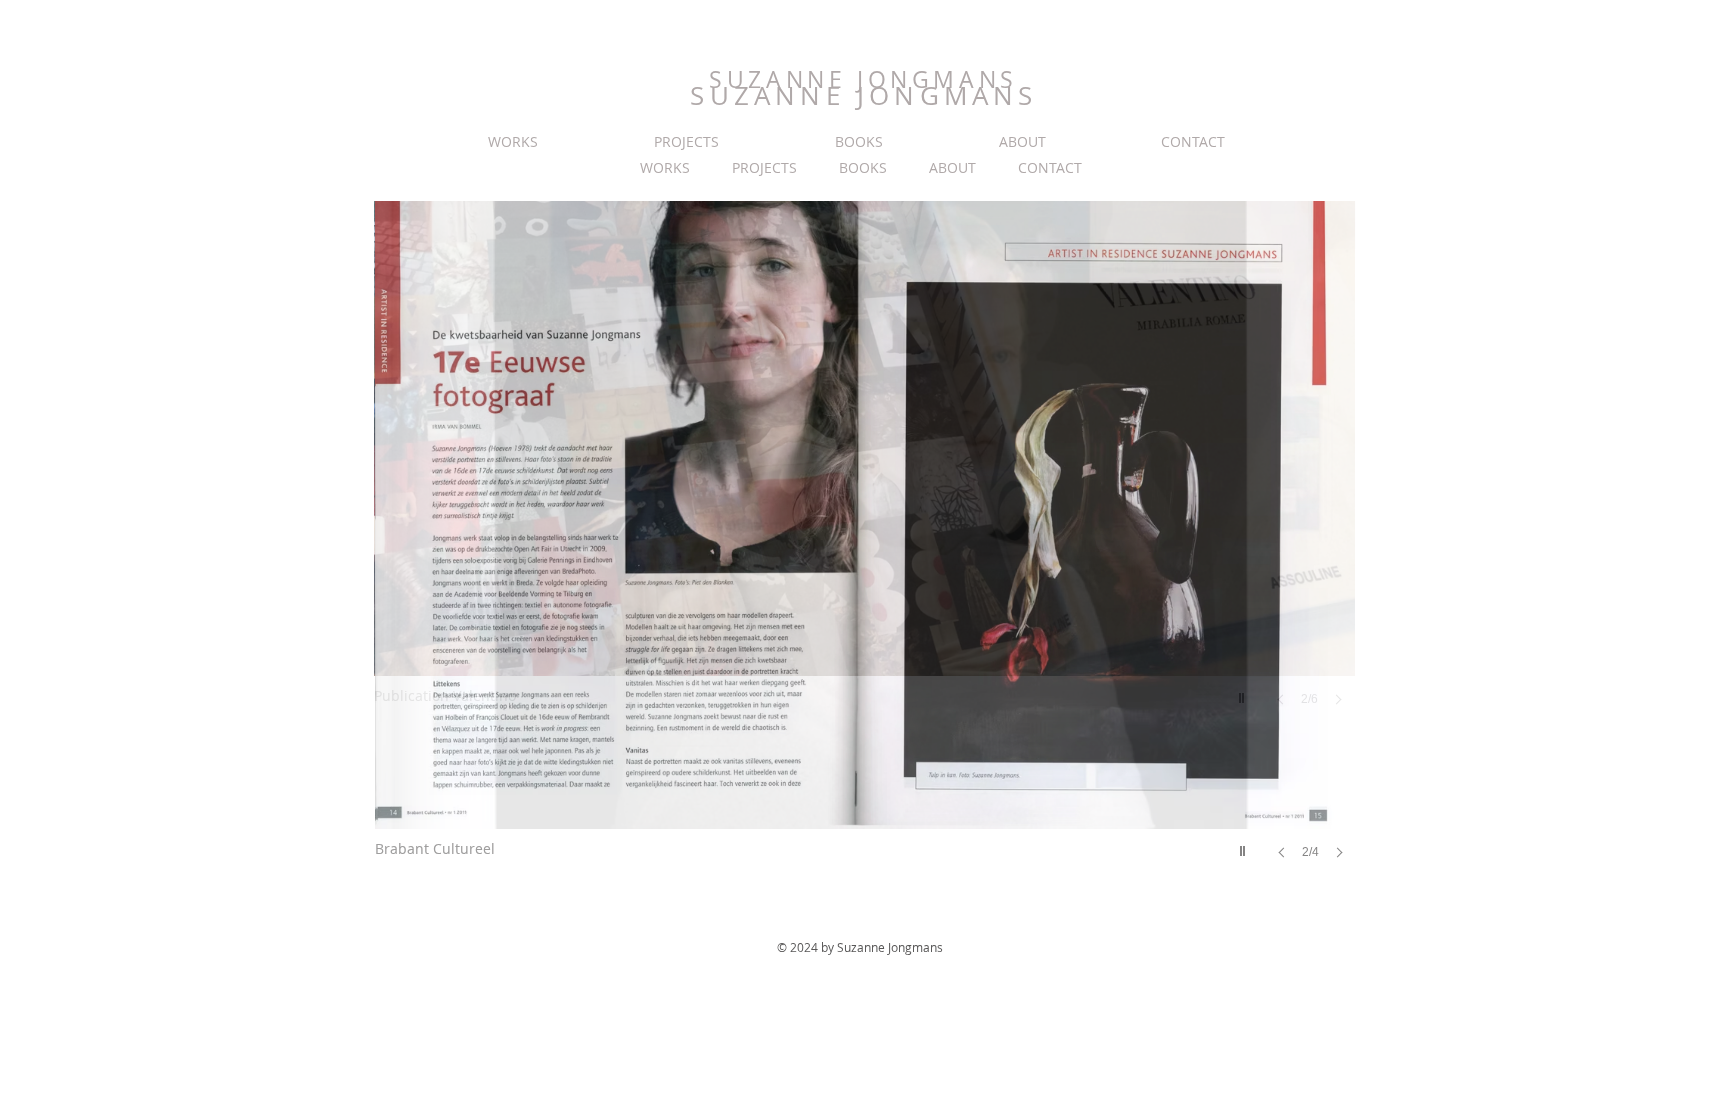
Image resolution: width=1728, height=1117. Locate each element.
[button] (865, 550)
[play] (1245, 846)
